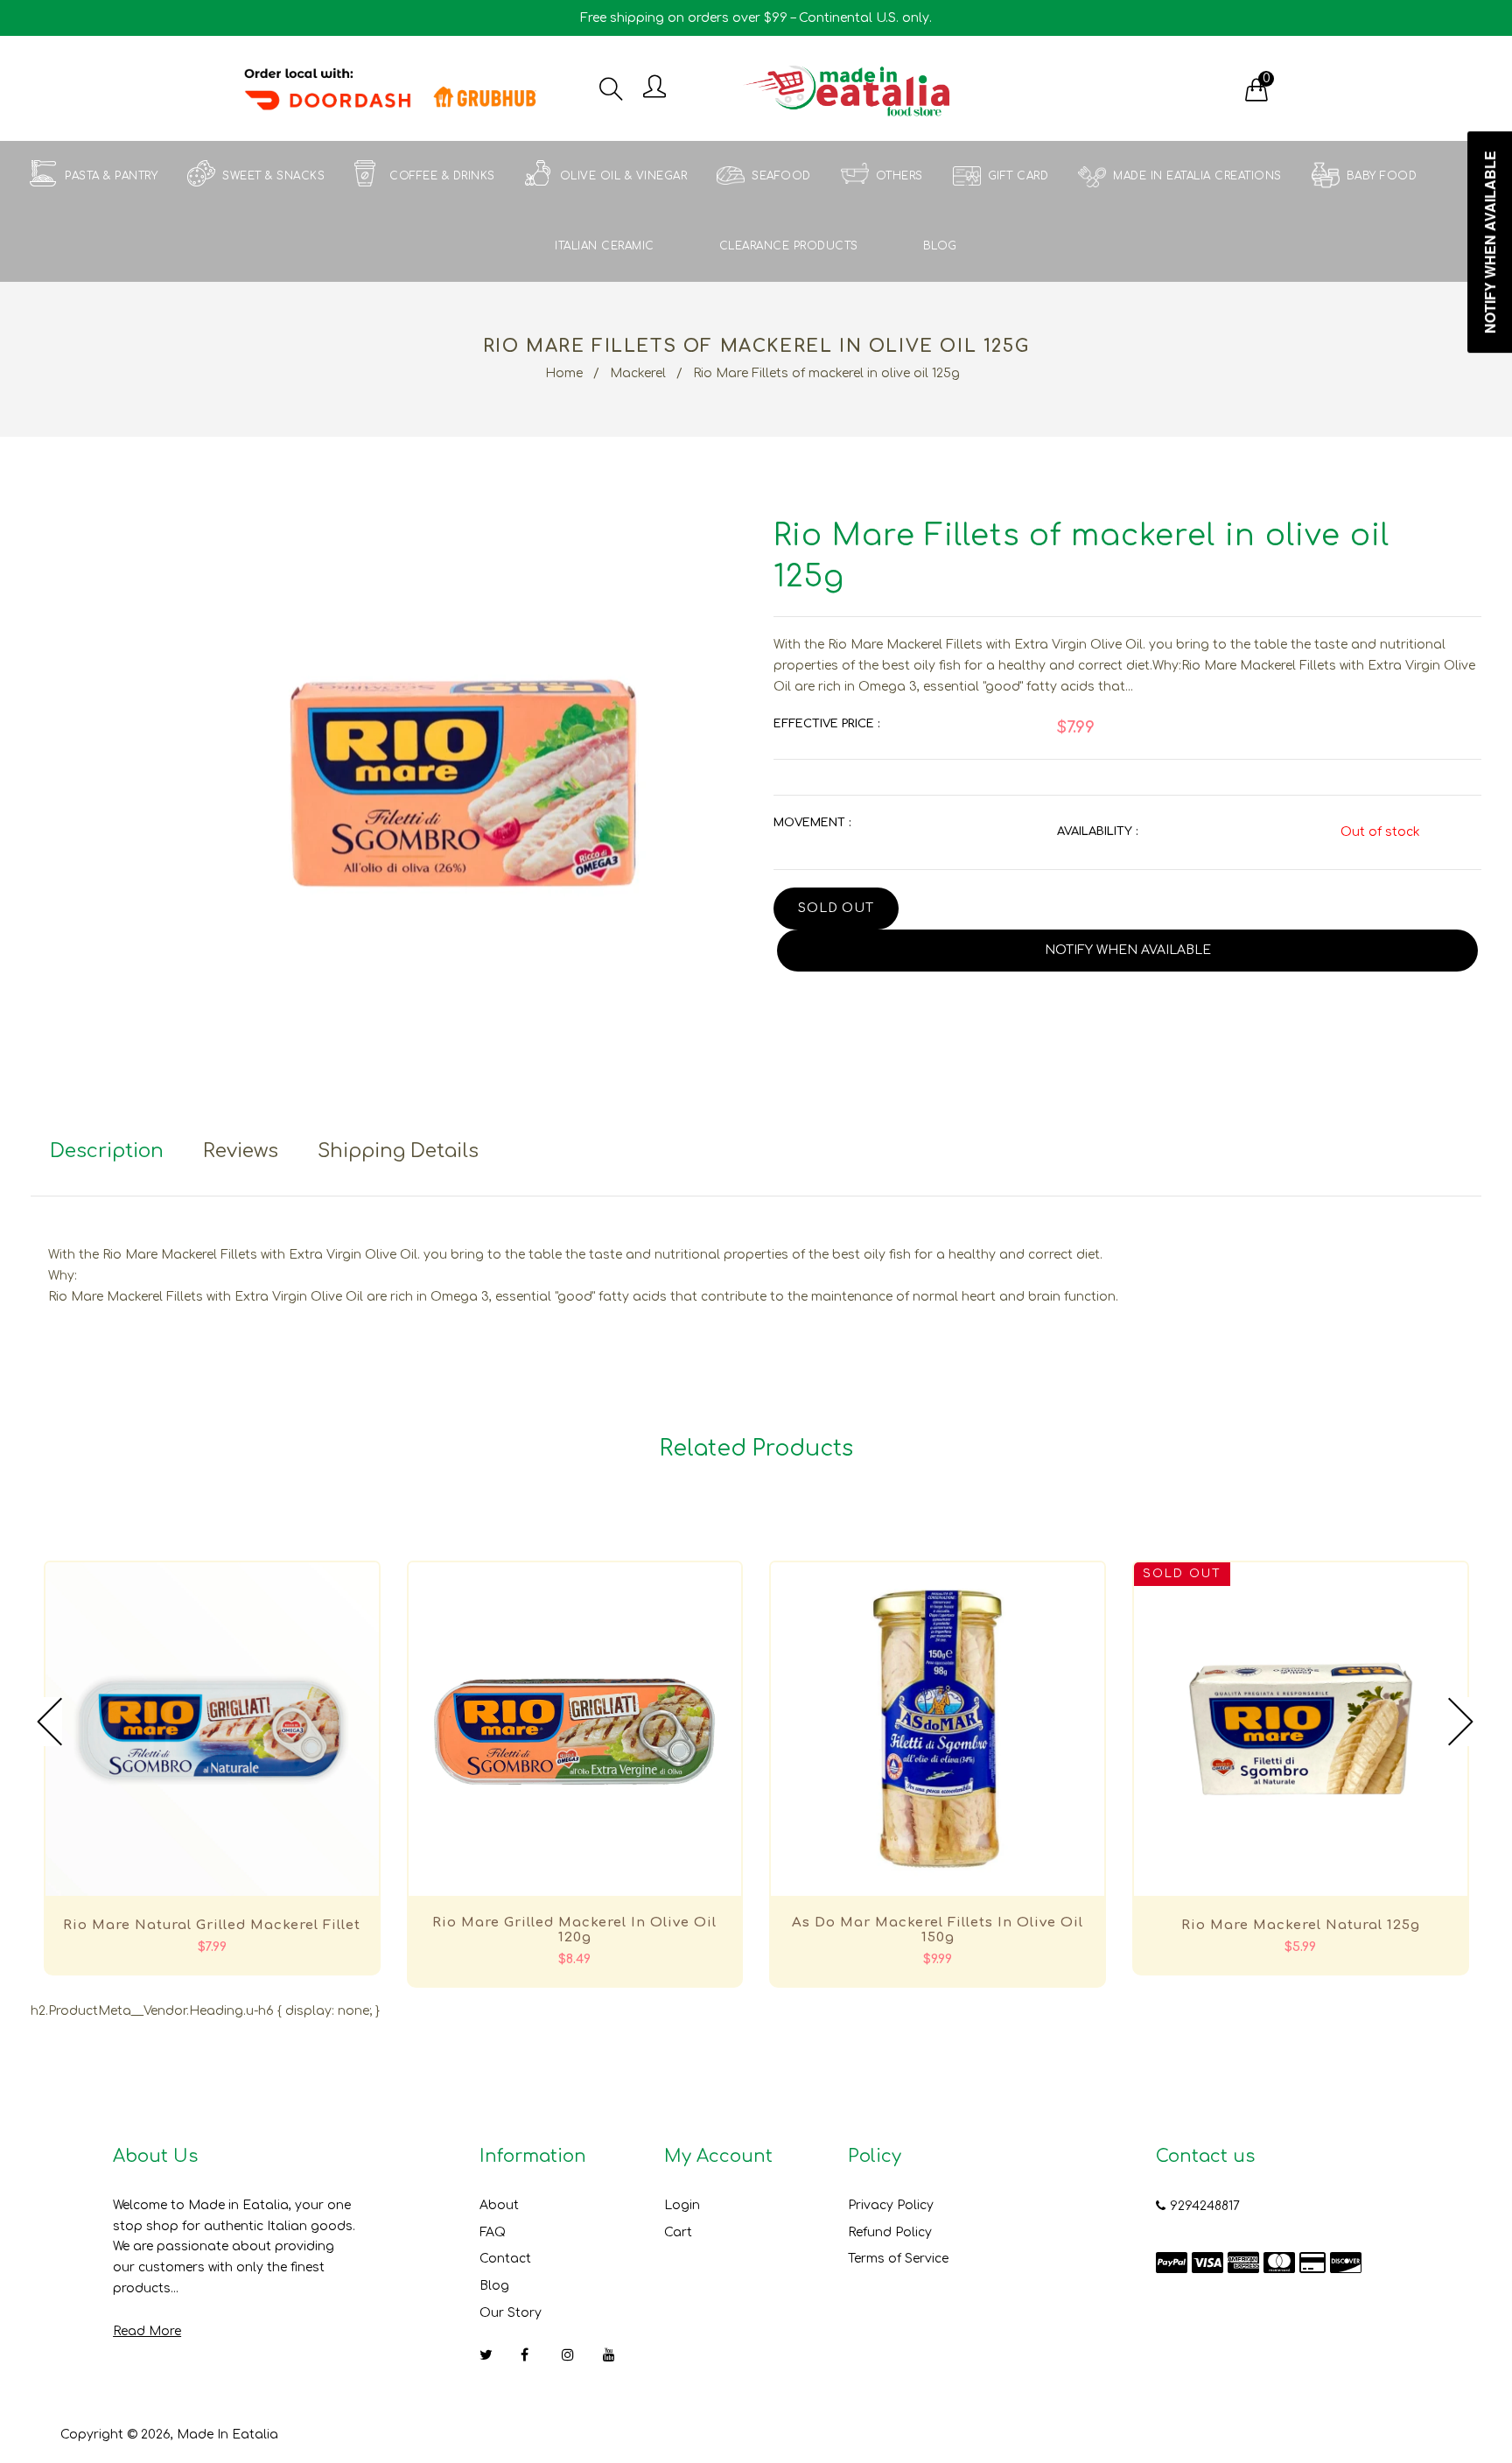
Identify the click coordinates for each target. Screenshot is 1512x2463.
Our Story (511, 2313)
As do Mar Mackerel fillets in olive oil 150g (938, 1930)
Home (564, 373)
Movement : (812, 823)
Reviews (241, 1151)
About (499, 2205)
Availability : (1097, 832)
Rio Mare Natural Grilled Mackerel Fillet (212, 1925)
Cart (678, 2232)
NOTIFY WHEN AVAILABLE (1128, 950)
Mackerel (638, 373)
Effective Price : (826, 724)
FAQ (493, 2232)
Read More (147, 2331)
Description (107, 1151)
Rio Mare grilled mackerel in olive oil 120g (574, 1930)
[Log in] (654, 88)
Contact (505, 2259)
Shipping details (398, 1151)
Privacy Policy (891, 2205)
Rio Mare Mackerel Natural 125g (1301, 1925)
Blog (494, 2286)
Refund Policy (890, 2232)
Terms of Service (898, 2259)
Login (682, 2205)
